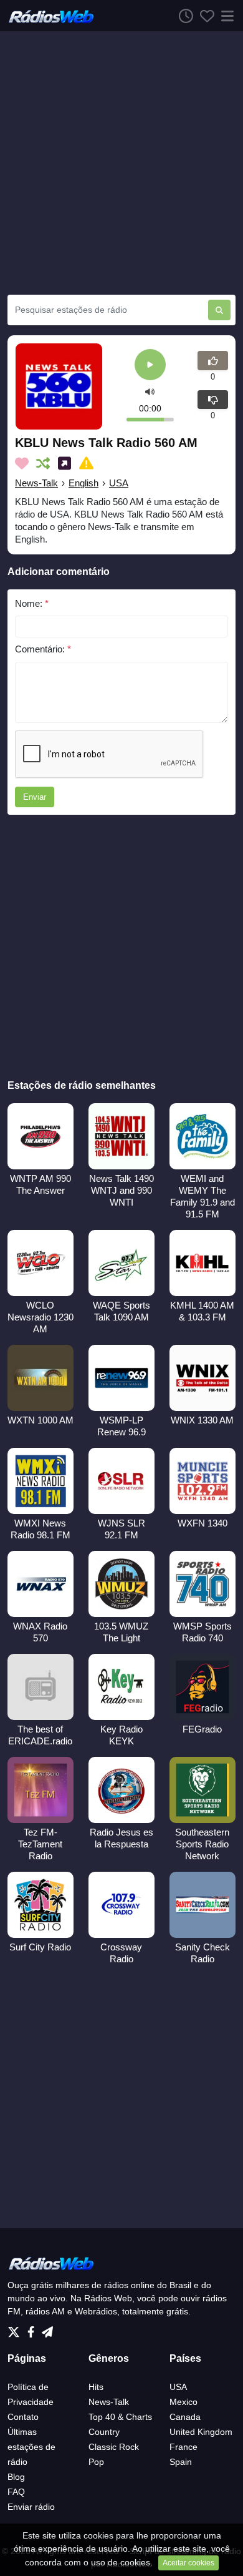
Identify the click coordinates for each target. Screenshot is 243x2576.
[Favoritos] (204, 16)
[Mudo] (150, 392)
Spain (181, 2462)
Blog (16, 2477)
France (183, 2447)
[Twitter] (16, 2329)
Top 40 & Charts (120, 2417)
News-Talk (36, 483)
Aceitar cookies (188, 2563)
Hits (96, 2387)
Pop (96, 2462)
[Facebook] (33, 2329)
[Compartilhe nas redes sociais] (67, 463)
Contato (23, 2417)
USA (119, 483)
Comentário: (43, 649)
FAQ (16, 2492)
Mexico (183, 2402)
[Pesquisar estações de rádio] (219, 310)
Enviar (35, 797)
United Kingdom (201, 2432)
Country (104, 2432)
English (83, 483)
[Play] (150, 366)
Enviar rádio (31, 2507)
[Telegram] (47, 2329)
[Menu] (225, 16)
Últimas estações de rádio (31, 2447)
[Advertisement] (121, 163)
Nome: (32, 603)
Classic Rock (114, 2447)
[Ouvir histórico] (183, 16)
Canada (185, 2417)
